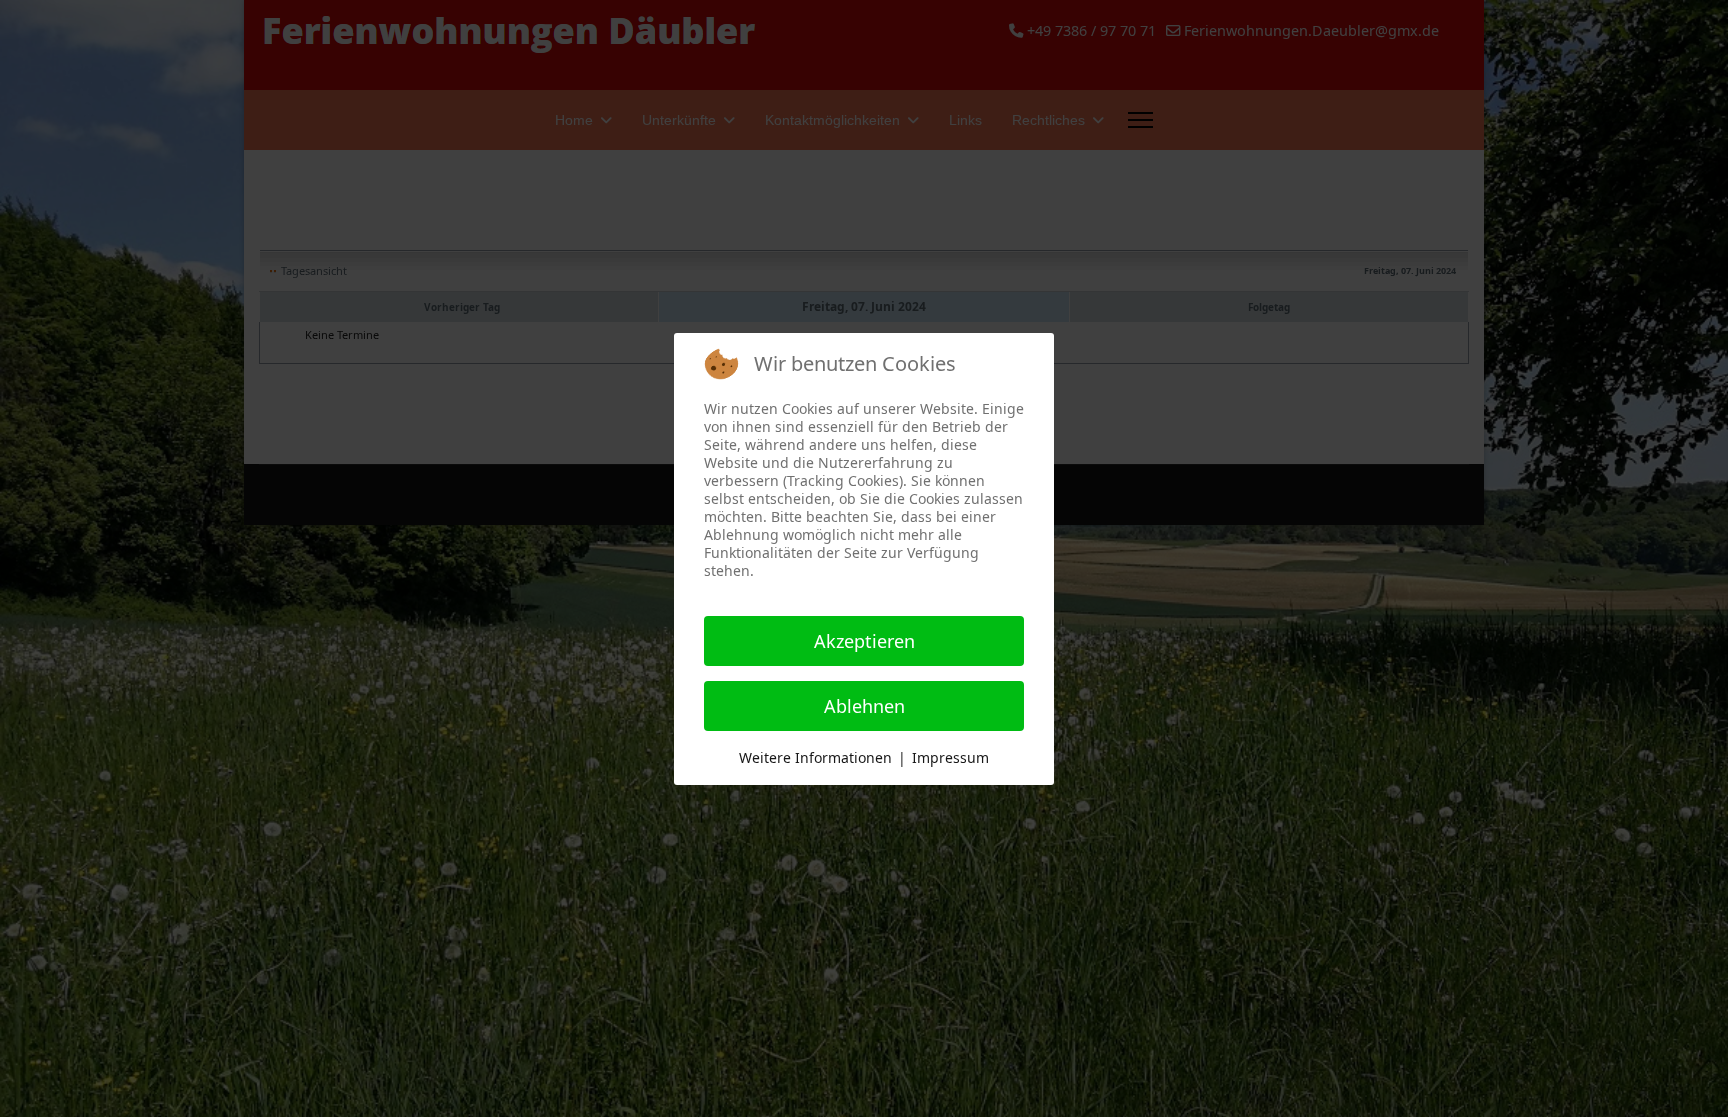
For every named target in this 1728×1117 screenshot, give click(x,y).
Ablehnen (864, 706)
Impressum (950, 757)
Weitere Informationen (815, 757)
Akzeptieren (864, 641)
